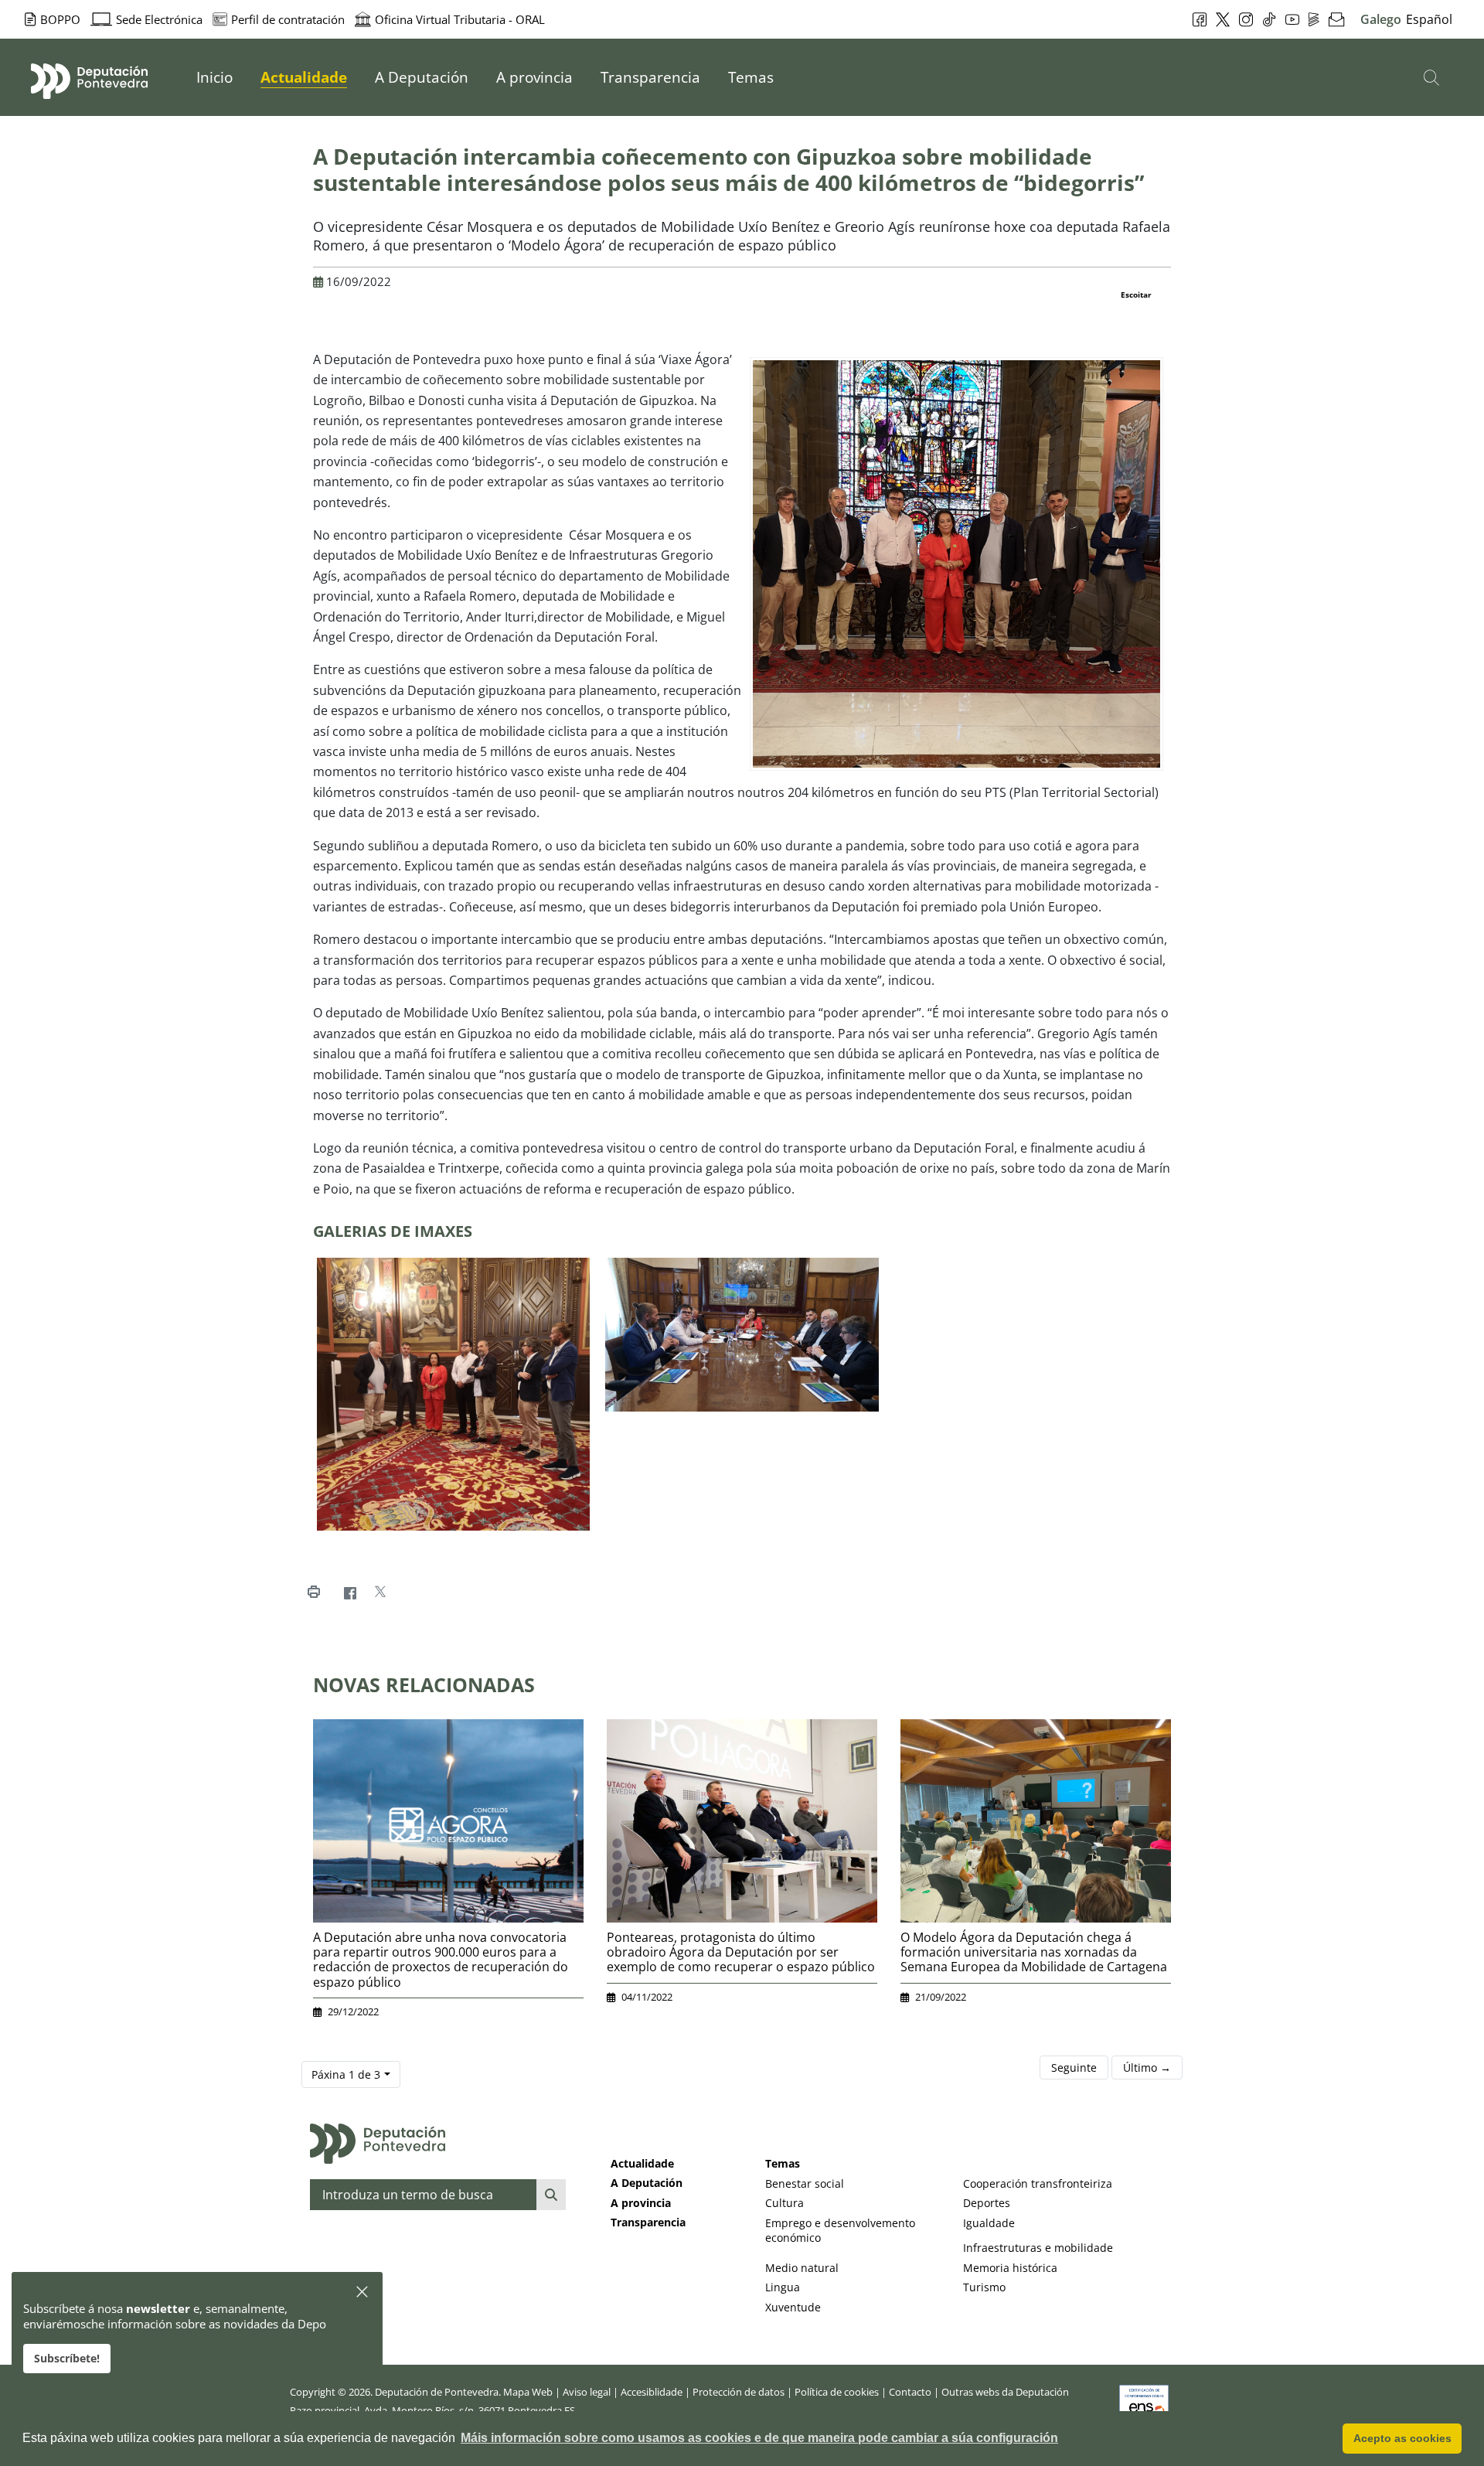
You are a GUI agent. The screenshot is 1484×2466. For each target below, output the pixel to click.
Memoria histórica (1010, 2268)
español (1429, 19)
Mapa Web (528, 2392)
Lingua (783, 2287)
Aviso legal (587, 2392)
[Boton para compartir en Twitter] (380, 1592)
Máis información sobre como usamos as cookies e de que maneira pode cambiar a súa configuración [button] (759, 2438)
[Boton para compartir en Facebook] (350, 1592)
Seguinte (1074, 2067)
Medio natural (802, 2268)
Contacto (910, 2392)
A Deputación (647, 2183)
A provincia (641, 2203)
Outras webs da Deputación (1005, 2392)
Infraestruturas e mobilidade (1038, 2248)
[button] (363, 2292)
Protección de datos (739, 2392)
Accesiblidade (652, 2392)
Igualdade (989, 2223)
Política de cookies (837, 2392)
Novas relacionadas (424, 1684)
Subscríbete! (67, 2358)
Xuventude (793, 2307)
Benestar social (805, 2183)
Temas (783, 2163)
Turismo (984, 2287)
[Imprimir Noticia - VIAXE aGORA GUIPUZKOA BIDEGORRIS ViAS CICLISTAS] (313, 1592)
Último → (1147, 2067)
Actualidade (642, 2163)
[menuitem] (214, 77)
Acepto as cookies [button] (1402, 2438)
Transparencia (648, 2222)
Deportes (987, 2203)
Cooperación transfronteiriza (1038, 2183)
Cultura (785, 2203)
